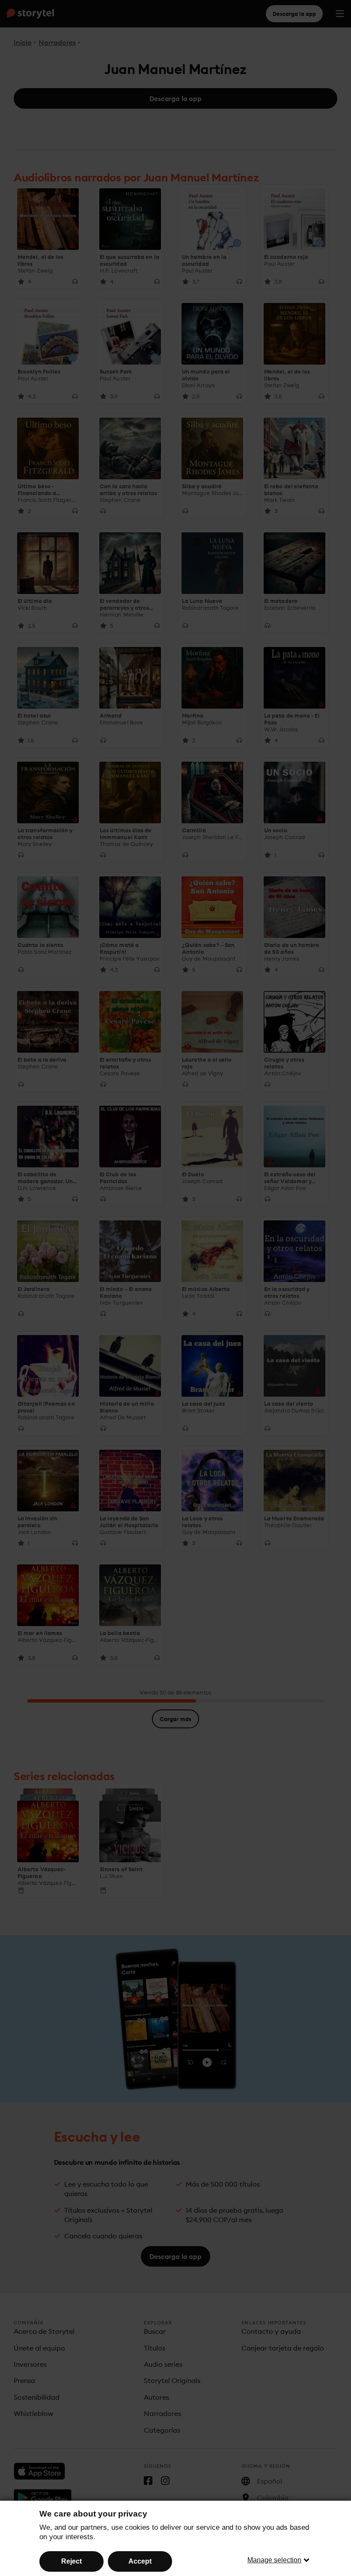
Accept (140, 2561)
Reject (71, 2561)
